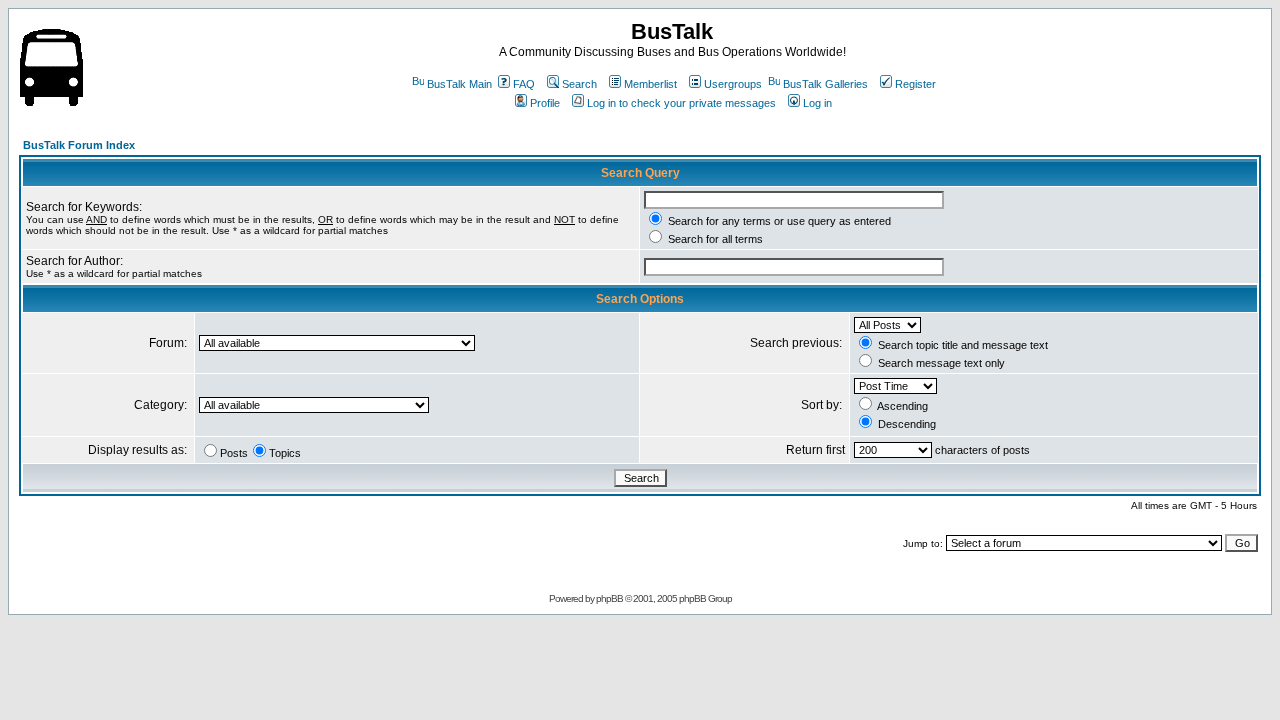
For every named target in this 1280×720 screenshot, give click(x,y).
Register (915, 84)
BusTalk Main (459, 84)
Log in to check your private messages (681, 103)
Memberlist (650, 84)
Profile (545, 103)
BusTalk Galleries (825, 84)
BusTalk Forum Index (79, 145)
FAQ (524, 84)
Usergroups (733, 84)
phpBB (609, 598)
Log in (817, 103)
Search (579, 84)
